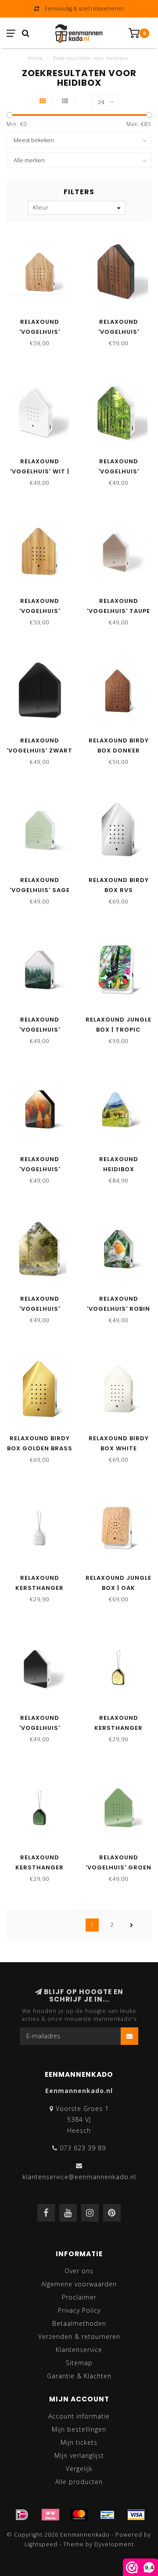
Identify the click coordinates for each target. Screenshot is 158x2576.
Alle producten (79, 2482)
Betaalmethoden (79, 2323)
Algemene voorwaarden (79, 2284)
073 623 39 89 (83, 2148)
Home (35, 58)
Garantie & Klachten (79, 2376)
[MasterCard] (79, 2515)
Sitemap (79, 2363)
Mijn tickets (79, 2442)
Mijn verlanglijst (79, 2455)
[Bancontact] (108, 2515)
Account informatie (79, 2416)
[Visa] (136, 2515)
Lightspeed (41, 2544)
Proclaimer (79, 2297)
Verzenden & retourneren (79, 2336)
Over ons (79, 2271)
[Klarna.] (50, 2515)
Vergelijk (79, 2469)
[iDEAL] (22, 2515)
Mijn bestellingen (79, 2429)
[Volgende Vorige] (132, 1925)
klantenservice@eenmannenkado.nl (79, 2177)
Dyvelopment (114, 2544)
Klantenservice (79, 2350)
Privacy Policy (79, 2310)
